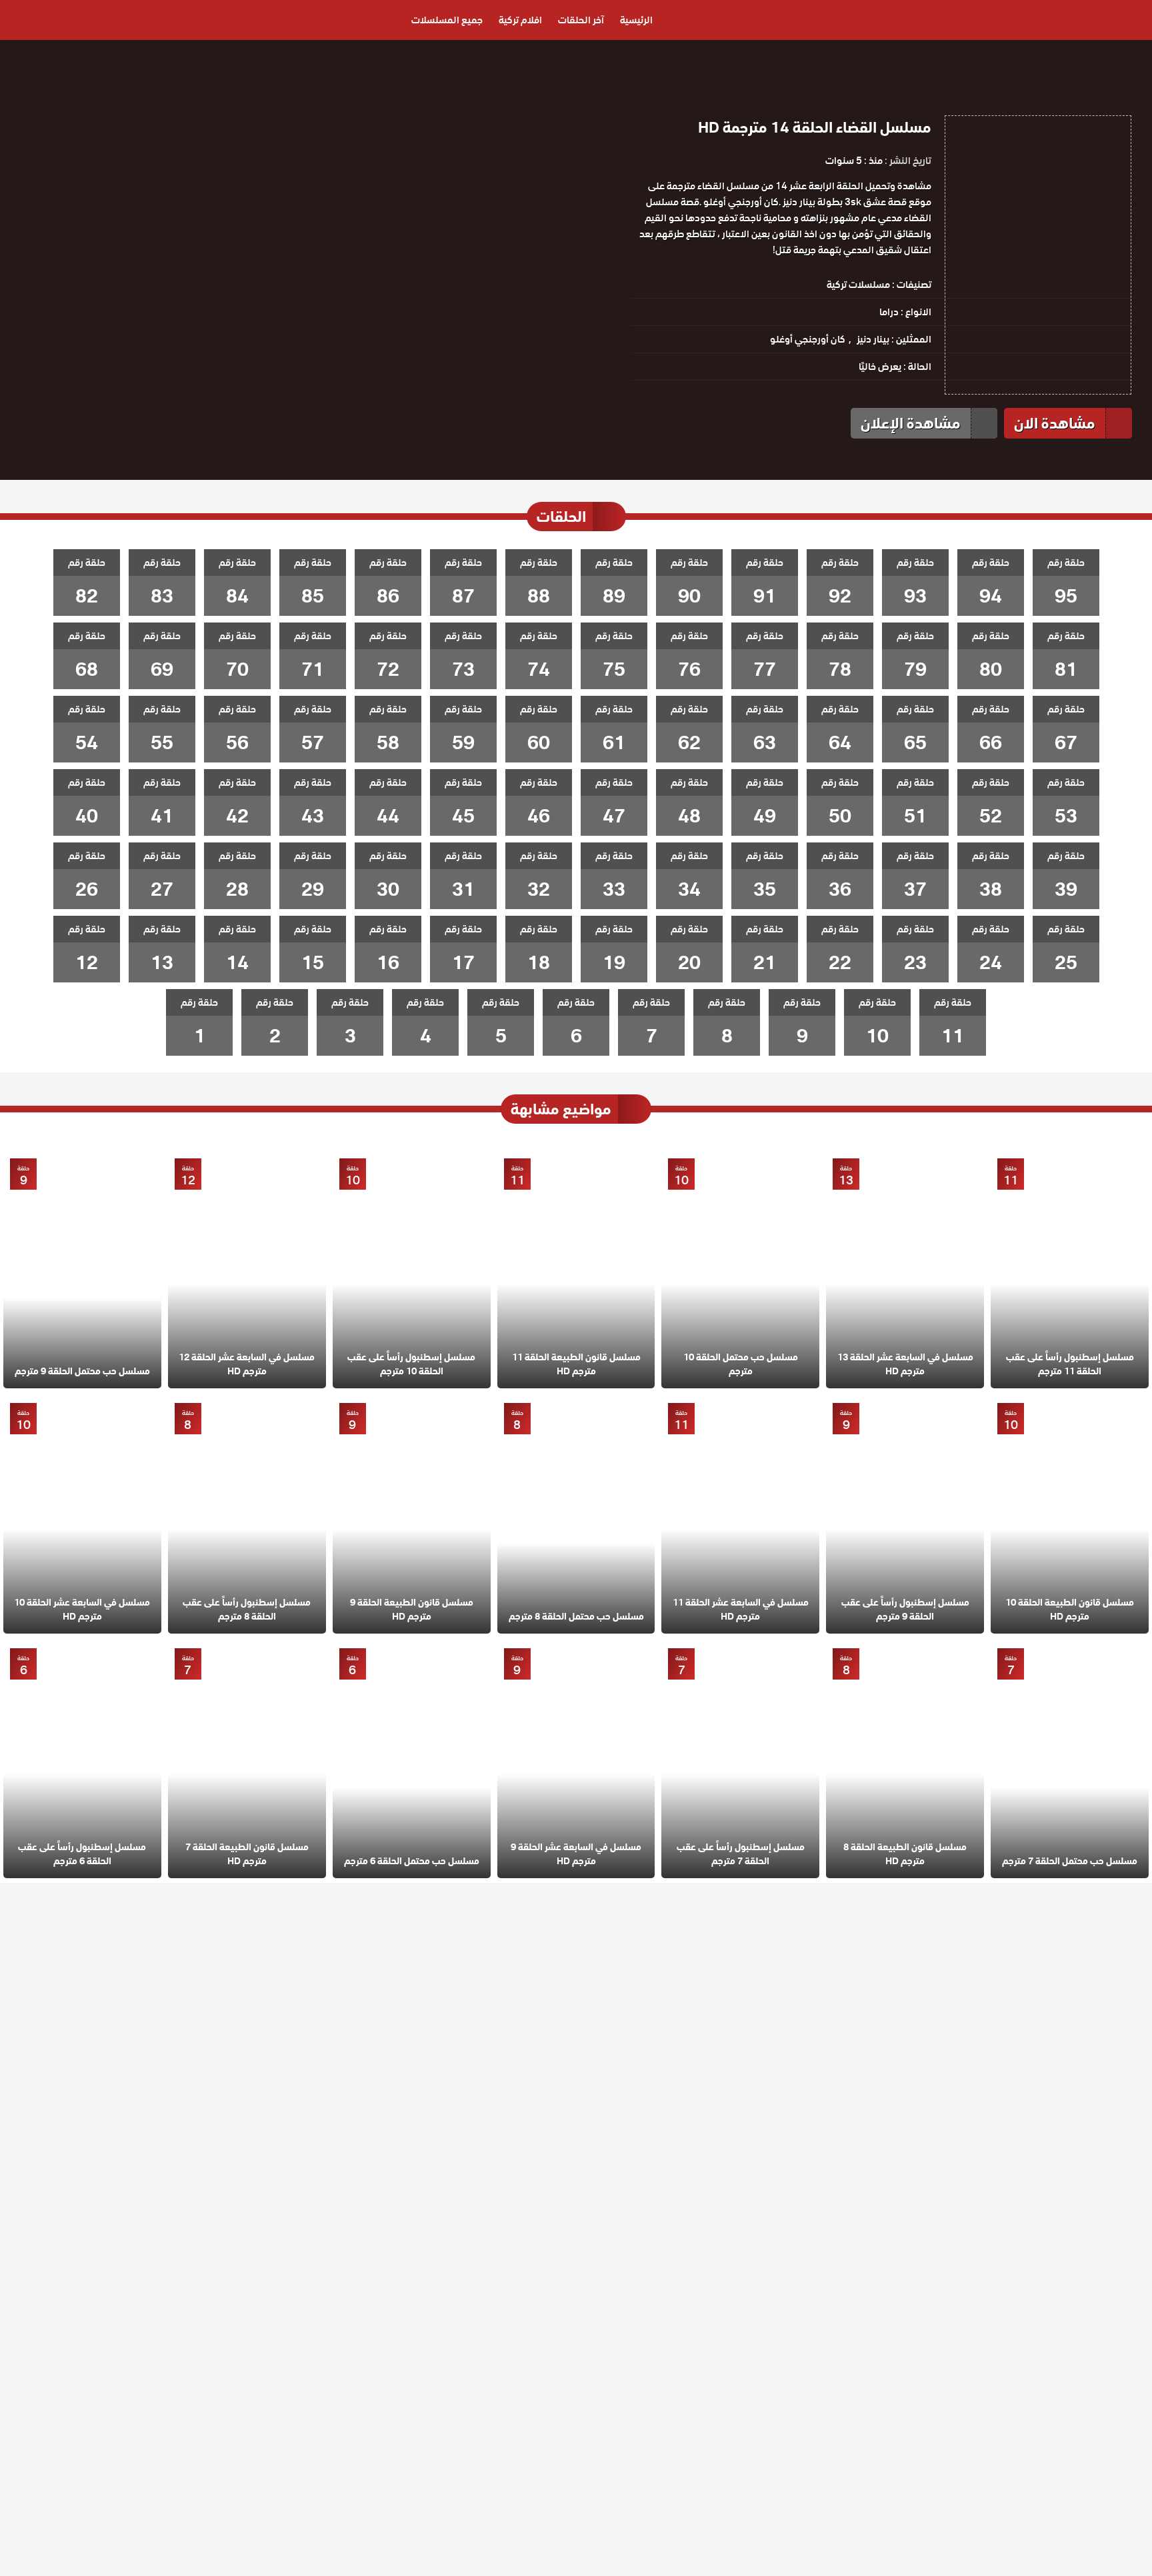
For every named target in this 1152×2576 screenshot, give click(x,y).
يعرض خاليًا (880, 367)
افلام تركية (520, 20)
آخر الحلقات (581, 20)
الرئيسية (636, 20)
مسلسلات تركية (858, 285)
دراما (889, 312)
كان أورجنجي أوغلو (808, 339)
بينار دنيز (873, 339)
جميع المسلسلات (447, 20)
